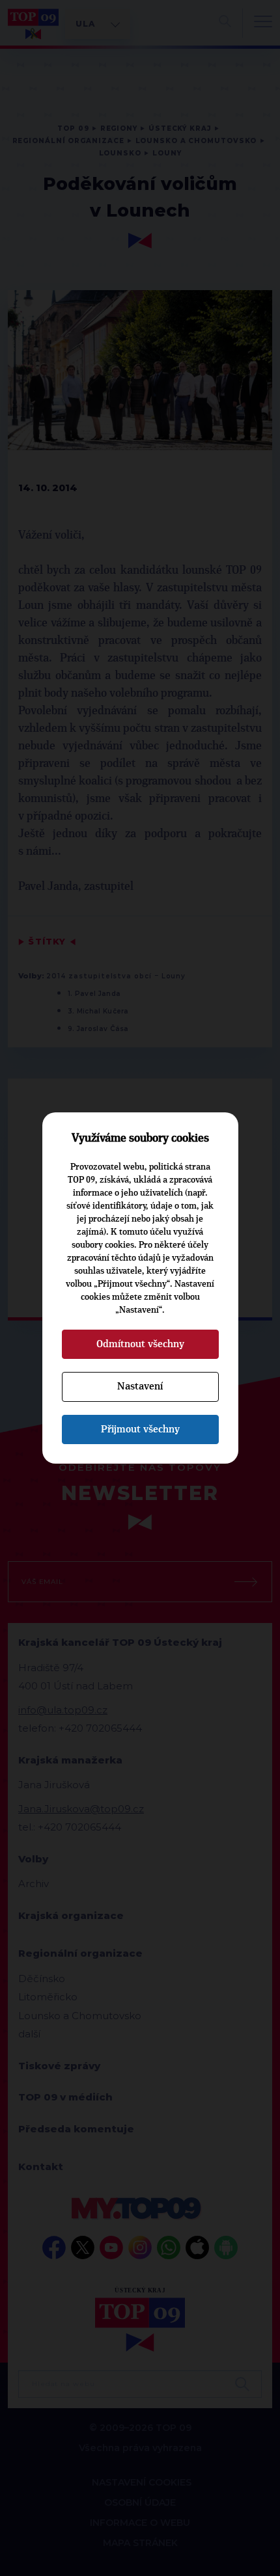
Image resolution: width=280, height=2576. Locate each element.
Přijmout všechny (140, 1429)
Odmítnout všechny (140, 1344)
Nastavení (140, 1386)
